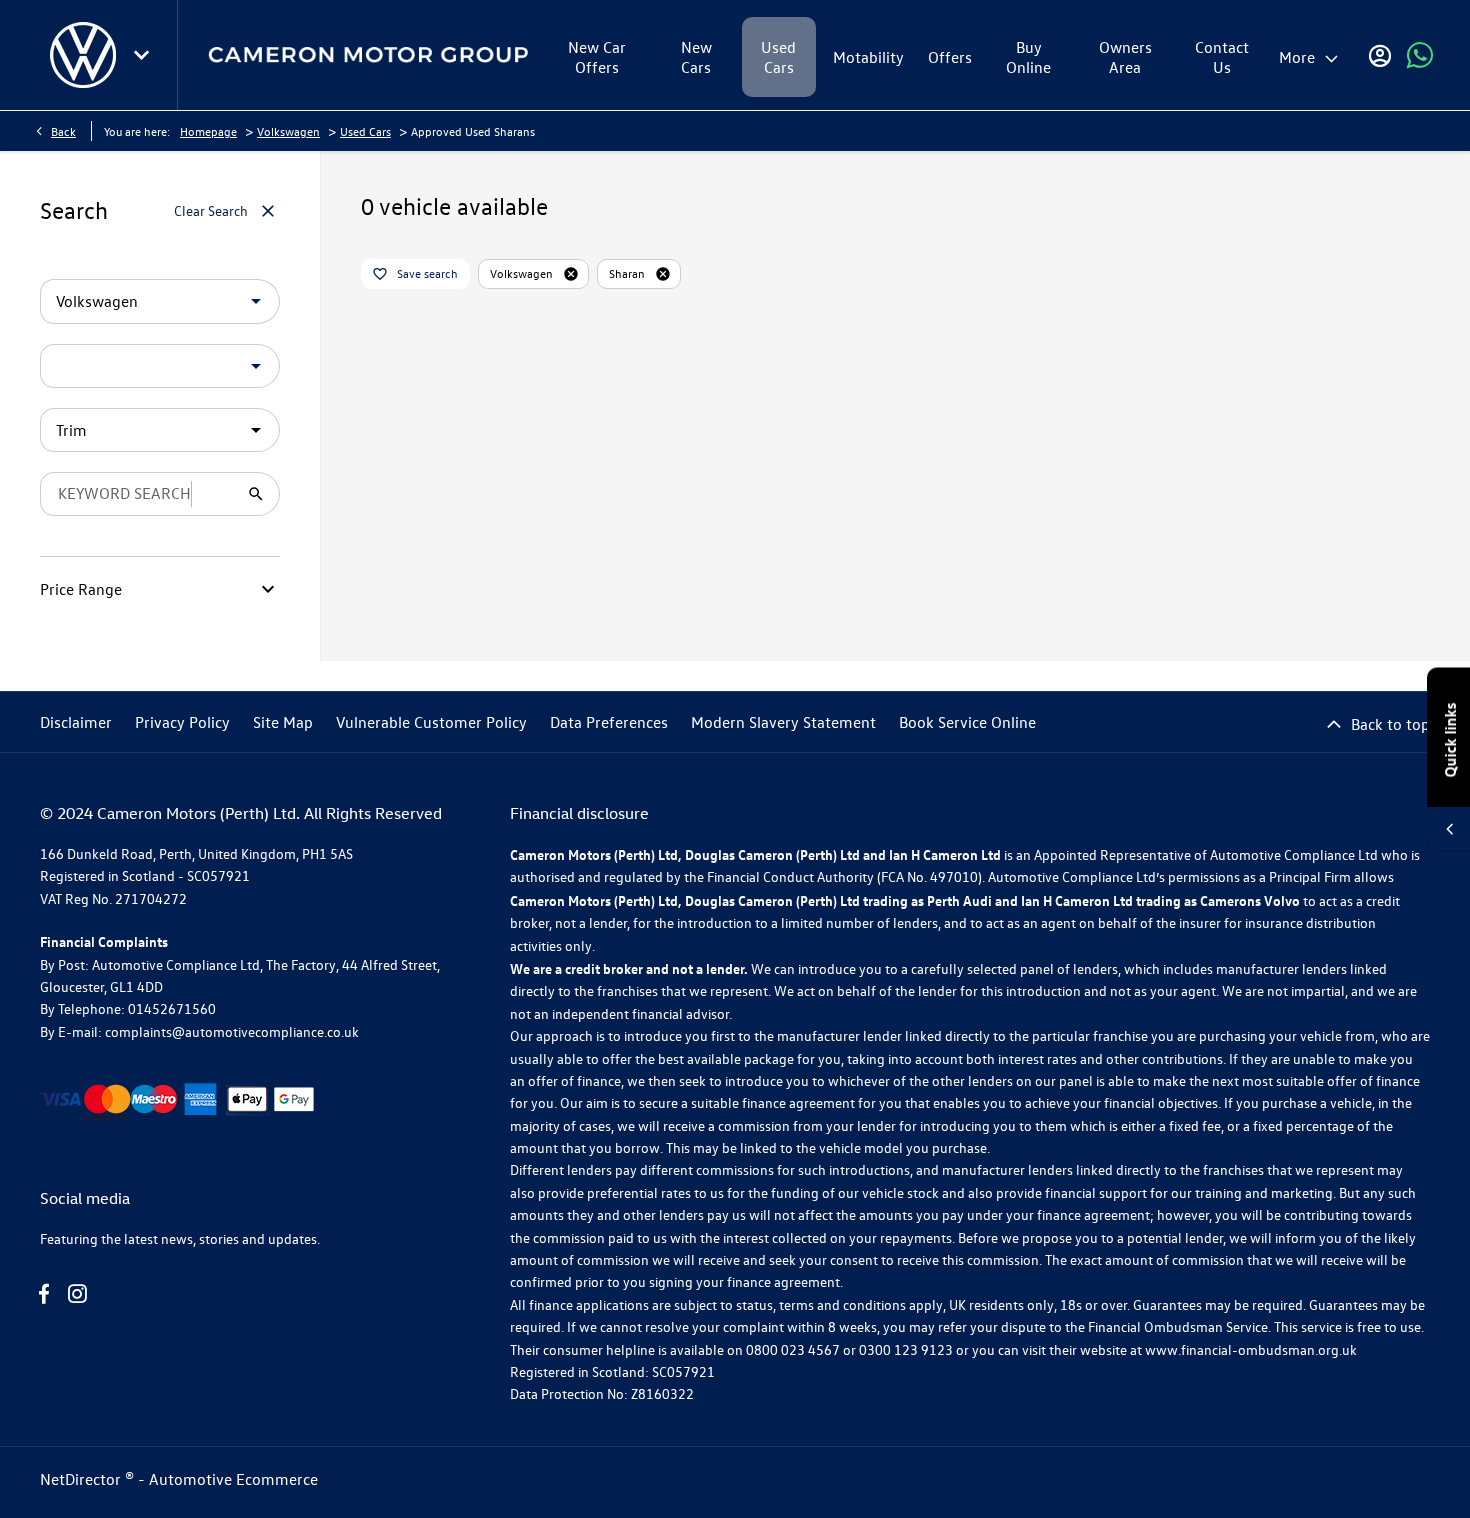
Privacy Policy (182, 722)
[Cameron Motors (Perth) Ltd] (368, 55)
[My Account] (1380, 55)
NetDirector (82, 1479)
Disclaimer (76, 722)
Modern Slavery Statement (783, 722)
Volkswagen (288, 131)
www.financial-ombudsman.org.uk (1251, 1349)
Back (63, 131)
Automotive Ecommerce (233, 1479)
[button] (224, 301)
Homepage (208, 131)
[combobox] (160, 301)
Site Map (283, 722)
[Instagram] (77, 1294)
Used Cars (365, 131)
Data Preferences (609, 722)
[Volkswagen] (83, 55)
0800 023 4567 (793, 1349)
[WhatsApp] (1420, 55)
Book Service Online (967, 722)
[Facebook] (44, 1294)
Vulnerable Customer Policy (431, 722)
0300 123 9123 (906, 1349)
